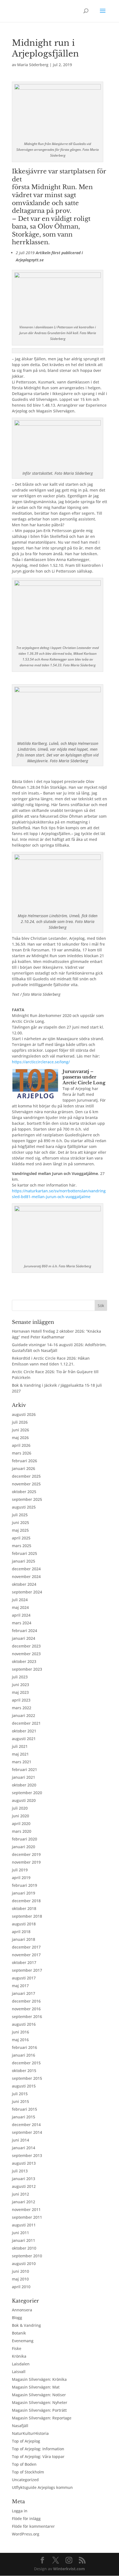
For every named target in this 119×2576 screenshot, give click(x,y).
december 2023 (26, 1646)
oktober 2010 (24, 2248)
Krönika (19, 2356)
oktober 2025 (24, 1492)
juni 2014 (20, 2140)
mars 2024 (22, 1623)
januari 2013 (24, 2179)
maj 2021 (20, 1754)
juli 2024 (20, 1600)
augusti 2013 (24, 2163)
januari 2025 (24, 1561)
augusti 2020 (24, 1800)
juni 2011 (20, 2233)
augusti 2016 (24, 2024)
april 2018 (21, 1932)
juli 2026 (20, 1422)
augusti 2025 (24, 1507)
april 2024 (21, 1615)
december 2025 (26, 1476)
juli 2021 (20, 1746)
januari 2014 (24, 2148)
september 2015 (27, 2078)
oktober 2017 (24, 1962)
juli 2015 (20, 2094)
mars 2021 (22, 1762)
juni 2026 (20, 1430)
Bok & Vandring (26, 2325)
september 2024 (27, 1592)
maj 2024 (20, 1607)
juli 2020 (20, 1808)
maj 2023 (20, 1692)
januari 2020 (24, 1847)
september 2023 (27, 1669)
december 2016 (26, 2001)
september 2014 (27, 2132)
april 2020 (21, 1824)
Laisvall (19, 2372)
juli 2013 (20, 2171)
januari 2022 (24, 1715)
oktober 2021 (24, 1731)
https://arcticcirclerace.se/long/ (41, 1062)
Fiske (17, 2348)
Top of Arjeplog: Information (38, 2449)
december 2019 (26, 1854)
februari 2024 (24, 1631)
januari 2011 (24, 2240)
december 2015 (26, 2063)
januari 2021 (24, 1777)
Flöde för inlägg (26, 2519)
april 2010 (21, 2287)
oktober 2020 (24, 1785)
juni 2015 (20, 2101)
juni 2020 (20, 1816)
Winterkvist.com (69, 2569)
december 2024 (26, 1569)
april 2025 (21, 1538)
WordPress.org (26, 2534)
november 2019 (26, 1862)
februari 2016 (24, 2047)
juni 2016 (20, 2032)
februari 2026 (24, 1461)
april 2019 (21, 1878)
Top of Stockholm (28, 2472)
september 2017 (27, 1970)
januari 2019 (24, 1893)
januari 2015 (24, 2117)
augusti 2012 (24, 2186)
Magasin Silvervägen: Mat (36, 2387)
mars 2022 (22, 1708)
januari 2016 (24, 2055)
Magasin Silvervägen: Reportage (42, 2418)
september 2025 (27, 1499)
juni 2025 (20, 1522)
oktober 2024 (24, 1584)
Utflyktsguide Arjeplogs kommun (42, 2487)
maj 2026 (20, 1438)
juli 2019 (20, 1870)
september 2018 (27, 1916)
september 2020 (27, 1793)
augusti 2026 (24, 1414)
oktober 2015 (24, 2071)
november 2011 (26, 2209)
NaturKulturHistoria (30, 2433)
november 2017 (26, 1955)
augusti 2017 (24, 1978)
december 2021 (26, 1723)
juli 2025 (20, 1515)
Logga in (20, 2511)
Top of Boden (24, 2464)
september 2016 (27, 2016)
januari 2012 (24, 2202)
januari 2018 (24, 1939)
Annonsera (22, 2310)
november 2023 (26, 1654)
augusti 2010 (24, 2264)
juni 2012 (20, 2194)
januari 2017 (24, 1993)
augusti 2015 (24, 2086)
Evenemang (23, 2341)
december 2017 (26, 1947)
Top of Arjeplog (26, 2441)
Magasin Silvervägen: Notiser (39, 2395)
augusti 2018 (24, 1924)
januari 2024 (24, 1638)
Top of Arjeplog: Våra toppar (38, 2456)
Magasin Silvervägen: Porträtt (39, 2410)
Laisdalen (21, 2364)
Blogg (17, 2318)
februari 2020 (24, 1839)
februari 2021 (24, 1769)
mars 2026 (22, 1453)
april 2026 (21, 1445)
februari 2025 (24, 1553)
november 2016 (26, 2009)
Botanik (19, 2333)
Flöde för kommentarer (33, 2526)
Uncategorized (25, 2480)
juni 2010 (20, 2271)
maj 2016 (20, 2040)
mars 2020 (22, 1831)
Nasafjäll (20, 2426)
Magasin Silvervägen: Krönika (39, 2379)
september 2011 (27, 2217)
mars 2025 (22, 1546)
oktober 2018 (24, 1908)
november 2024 (26, 1577)
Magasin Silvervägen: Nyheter (40, 2402)
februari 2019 (24, 1885)
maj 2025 (20, 1530)
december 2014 (26, 2125)
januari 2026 (24, 1468)
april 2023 (21, 1700)
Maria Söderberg (33, 65)
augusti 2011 (24, 2225)
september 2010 (27, 2256)
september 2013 (27, 2155)
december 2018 (26, 1901)
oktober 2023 (24, 1661)
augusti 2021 (24, 1739)
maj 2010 (20, 2279)
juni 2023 (20, 1685)
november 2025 (26, 1484)
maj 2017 (20, 1986)
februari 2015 (24, 2109)
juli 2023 (20, 1677)
